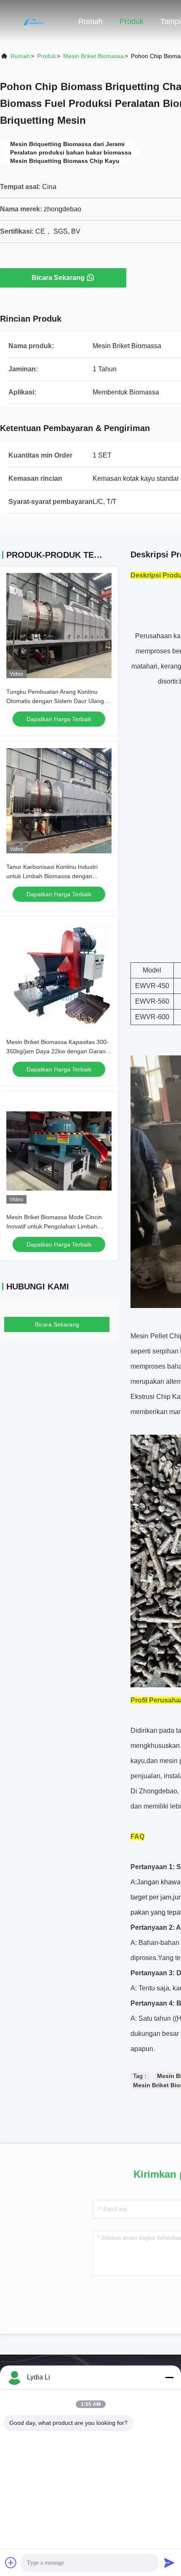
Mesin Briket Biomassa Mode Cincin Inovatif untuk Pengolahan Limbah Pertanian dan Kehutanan (54, 1226)
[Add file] (11, 2563)
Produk (132, 21)
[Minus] (169, 2377)
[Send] (169, 2563)
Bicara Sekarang (58, 278)
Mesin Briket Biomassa (93, 56)
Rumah (90, 21)
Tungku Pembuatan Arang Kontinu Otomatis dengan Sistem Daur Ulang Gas (55, 701)
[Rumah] (34, 21)
